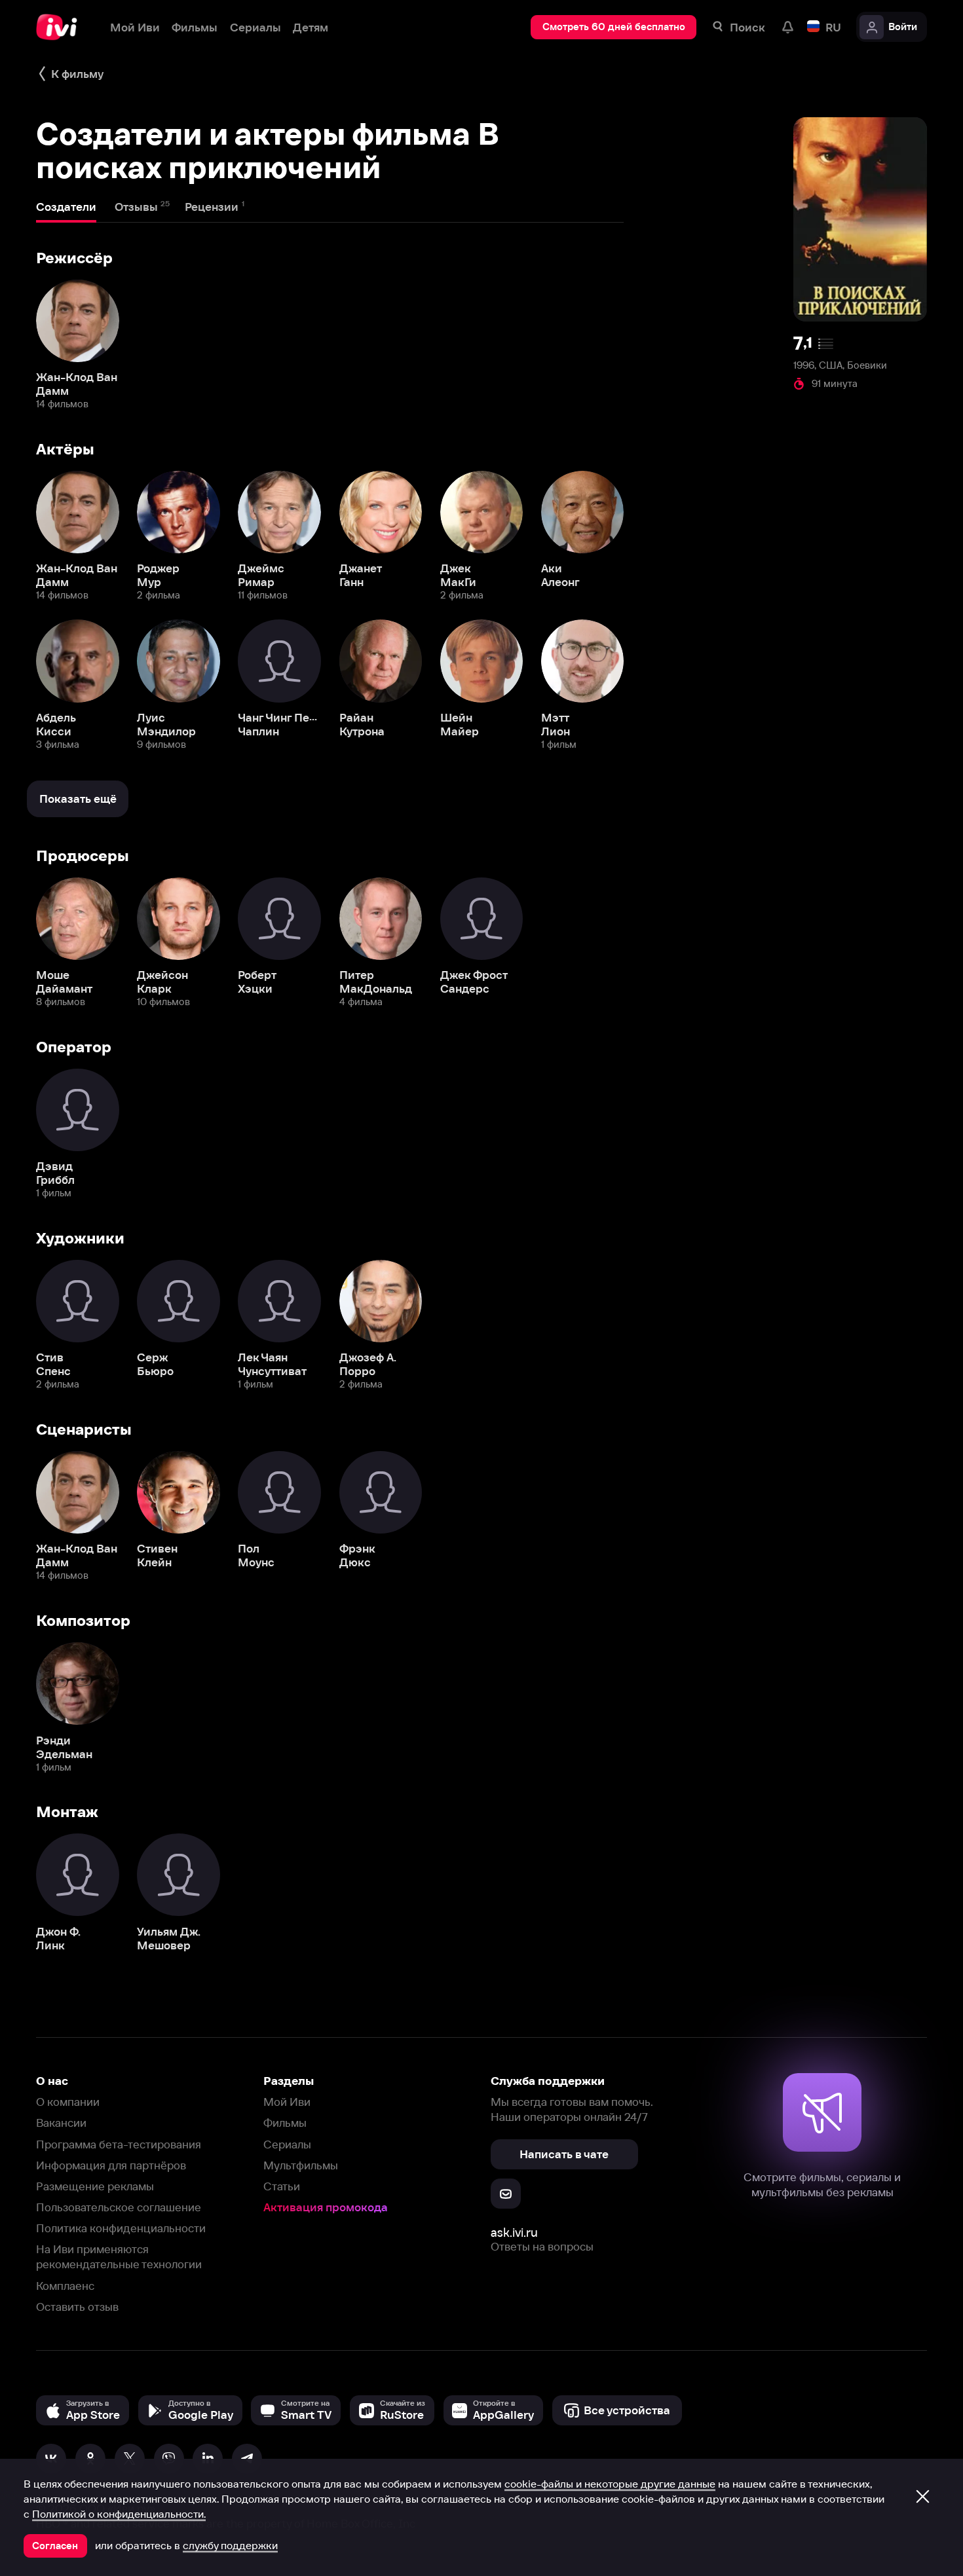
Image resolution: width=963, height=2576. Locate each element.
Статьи (282, 2186)
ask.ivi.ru (514, 2233)
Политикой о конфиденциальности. (119, 2514)
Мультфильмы (301, 2165)
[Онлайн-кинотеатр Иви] (61, 27)
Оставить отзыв (77, 2307)
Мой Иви (287, 2102)
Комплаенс (65, 2286)
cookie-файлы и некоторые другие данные (610, 2484)
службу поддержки (230, 2545)
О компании (68, 2102)
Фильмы (285, 2123)
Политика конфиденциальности (121, 2228)
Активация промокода (326, 2207)
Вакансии (61, 2123)
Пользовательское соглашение (119, 2207)
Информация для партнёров (111, 2165)
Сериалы (287, 2144)
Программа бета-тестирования (119, 2144)
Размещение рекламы (95, 2186)
